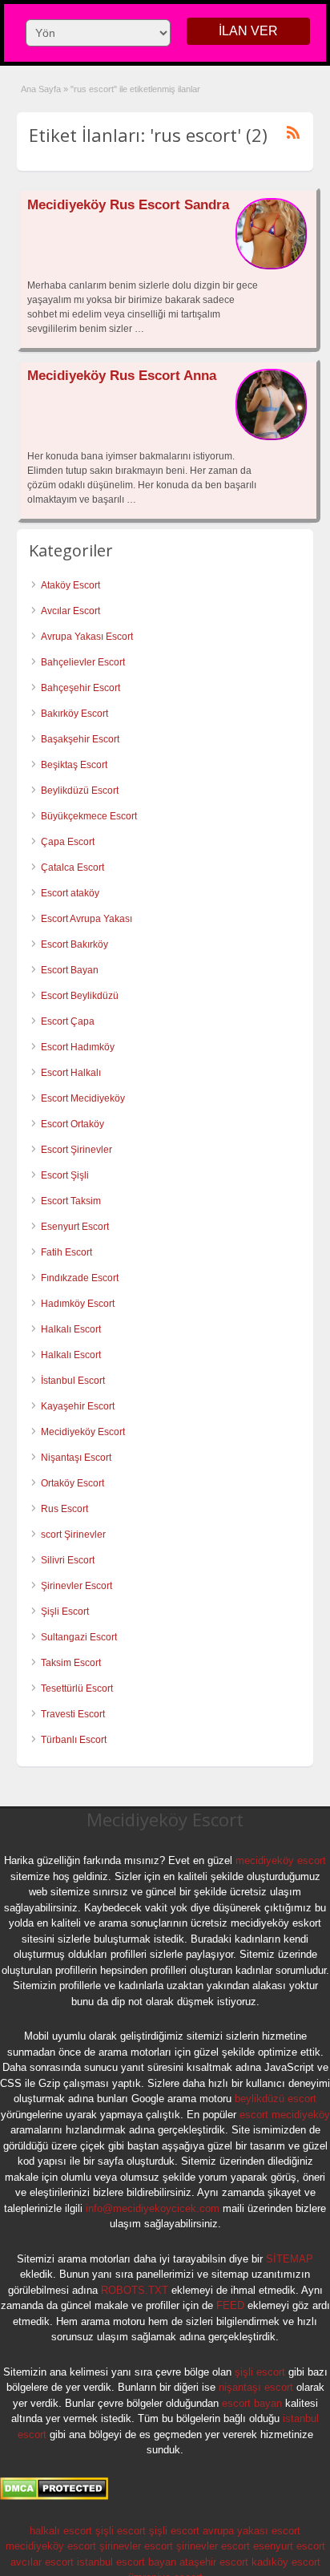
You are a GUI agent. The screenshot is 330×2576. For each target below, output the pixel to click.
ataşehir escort (214, 2562)
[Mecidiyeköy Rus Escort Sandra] (271, 266)
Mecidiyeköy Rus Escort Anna (122, 376)
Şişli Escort (65, 1612)
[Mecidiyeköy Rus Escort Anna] (271, 437)
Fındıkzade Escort (80, 1278)
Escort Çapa (68, 1021)
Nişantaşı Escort (76, 1458)
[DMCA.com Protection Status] (54, 2497)
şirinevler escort (136, 2546)
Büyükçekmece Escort (89, 816)
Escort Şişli (65, 1175)
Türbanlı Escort (74, 1740)
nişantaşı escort (256, 2387)
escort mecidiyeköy (285, 2115)
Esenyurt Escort (75, 1227)
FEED (230, 2305)
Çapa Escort (68, 842)
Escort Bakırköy (74, 944)
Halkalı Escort (72, 1329)
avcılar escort (42, 2562)
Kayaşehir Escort (78, 1406)
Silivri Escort (68, 1560)
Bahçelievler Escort (83, 662)
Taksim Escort (71, 1663)
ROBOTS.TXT (135, 2290)
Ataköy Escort (70, 585)
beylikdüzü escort (276, 2099)
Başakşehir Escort (80, 739)
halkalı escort (61, 2531)
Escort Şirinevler (76, 1150)
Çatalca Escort (72, 867)
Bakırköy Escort (74, 714)
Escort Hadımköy (78, 1047)
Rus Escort (64, 1509)
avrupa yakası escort (252, 2531)
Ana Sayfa (41, 89)
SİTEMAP (290, 2259)
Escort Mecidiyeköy (83, 1098)
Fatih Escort (66, 1252)
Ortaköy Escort (72, 1483)
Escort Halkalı (71, 1073)
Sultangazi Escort (79, 1637)
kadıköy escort (286, 2562)
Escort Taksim (71, 1201)
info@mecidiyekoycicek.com (153, 2208)
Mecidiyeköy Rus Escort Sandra (128, 205)
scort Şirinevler (73, 1535)
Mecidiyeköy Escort (83, 1432)
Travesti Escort (73, 1714)
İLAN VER (248, 31)
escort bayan (252, 2403)
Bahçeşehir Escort (80, 688)
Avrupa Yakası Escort (87, 637)
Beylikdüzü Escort (80, 791)
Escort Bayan (70, 970)
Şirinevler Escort (76, 1586)
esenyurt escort (289, 2546)
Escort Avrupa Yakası (87, 919)
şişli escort (260, 2372)
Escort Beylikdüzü (80, 996)
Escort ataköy (70, 893)
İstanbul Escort (73, 1381)
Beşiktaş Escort (74, 765)
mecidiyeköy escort (281, 1860)
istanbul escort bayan (127, 2562)
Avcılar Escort (70, 611)
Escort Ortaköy (72, 1124)
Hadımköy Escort (78, 1304)
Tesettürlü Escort (77, 1688)
